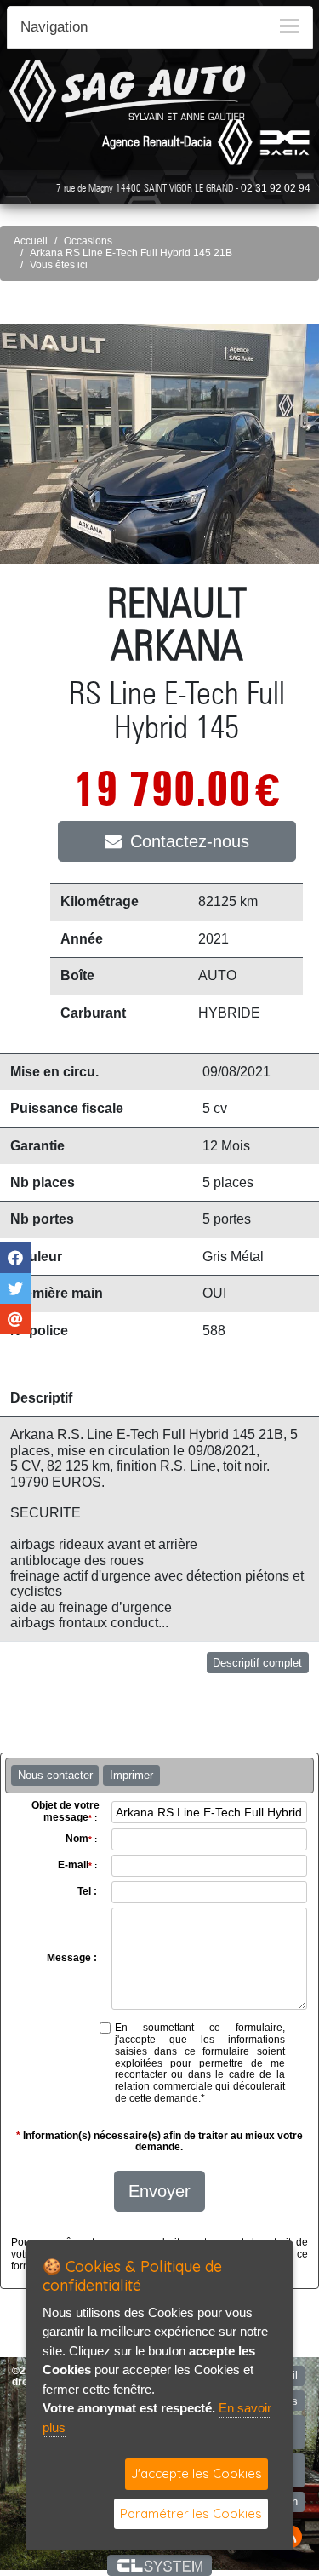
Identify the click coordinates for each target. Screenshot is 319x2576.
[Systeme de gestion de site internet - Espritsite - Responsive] (159, 2565)
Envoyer (159, 2191)
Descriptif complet (257, 1663)
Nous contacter (55, 1775)
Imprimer (131, 1775)
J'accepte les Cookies (197, 2473)
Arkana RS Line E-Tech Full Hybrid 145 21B (131, 253)
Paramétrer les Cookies (191, 2513)
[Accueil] (128, 91)
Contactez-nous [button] (190, 841)
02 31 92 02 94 (276, 188)
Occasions (88, 241)
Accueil (31, 241)
